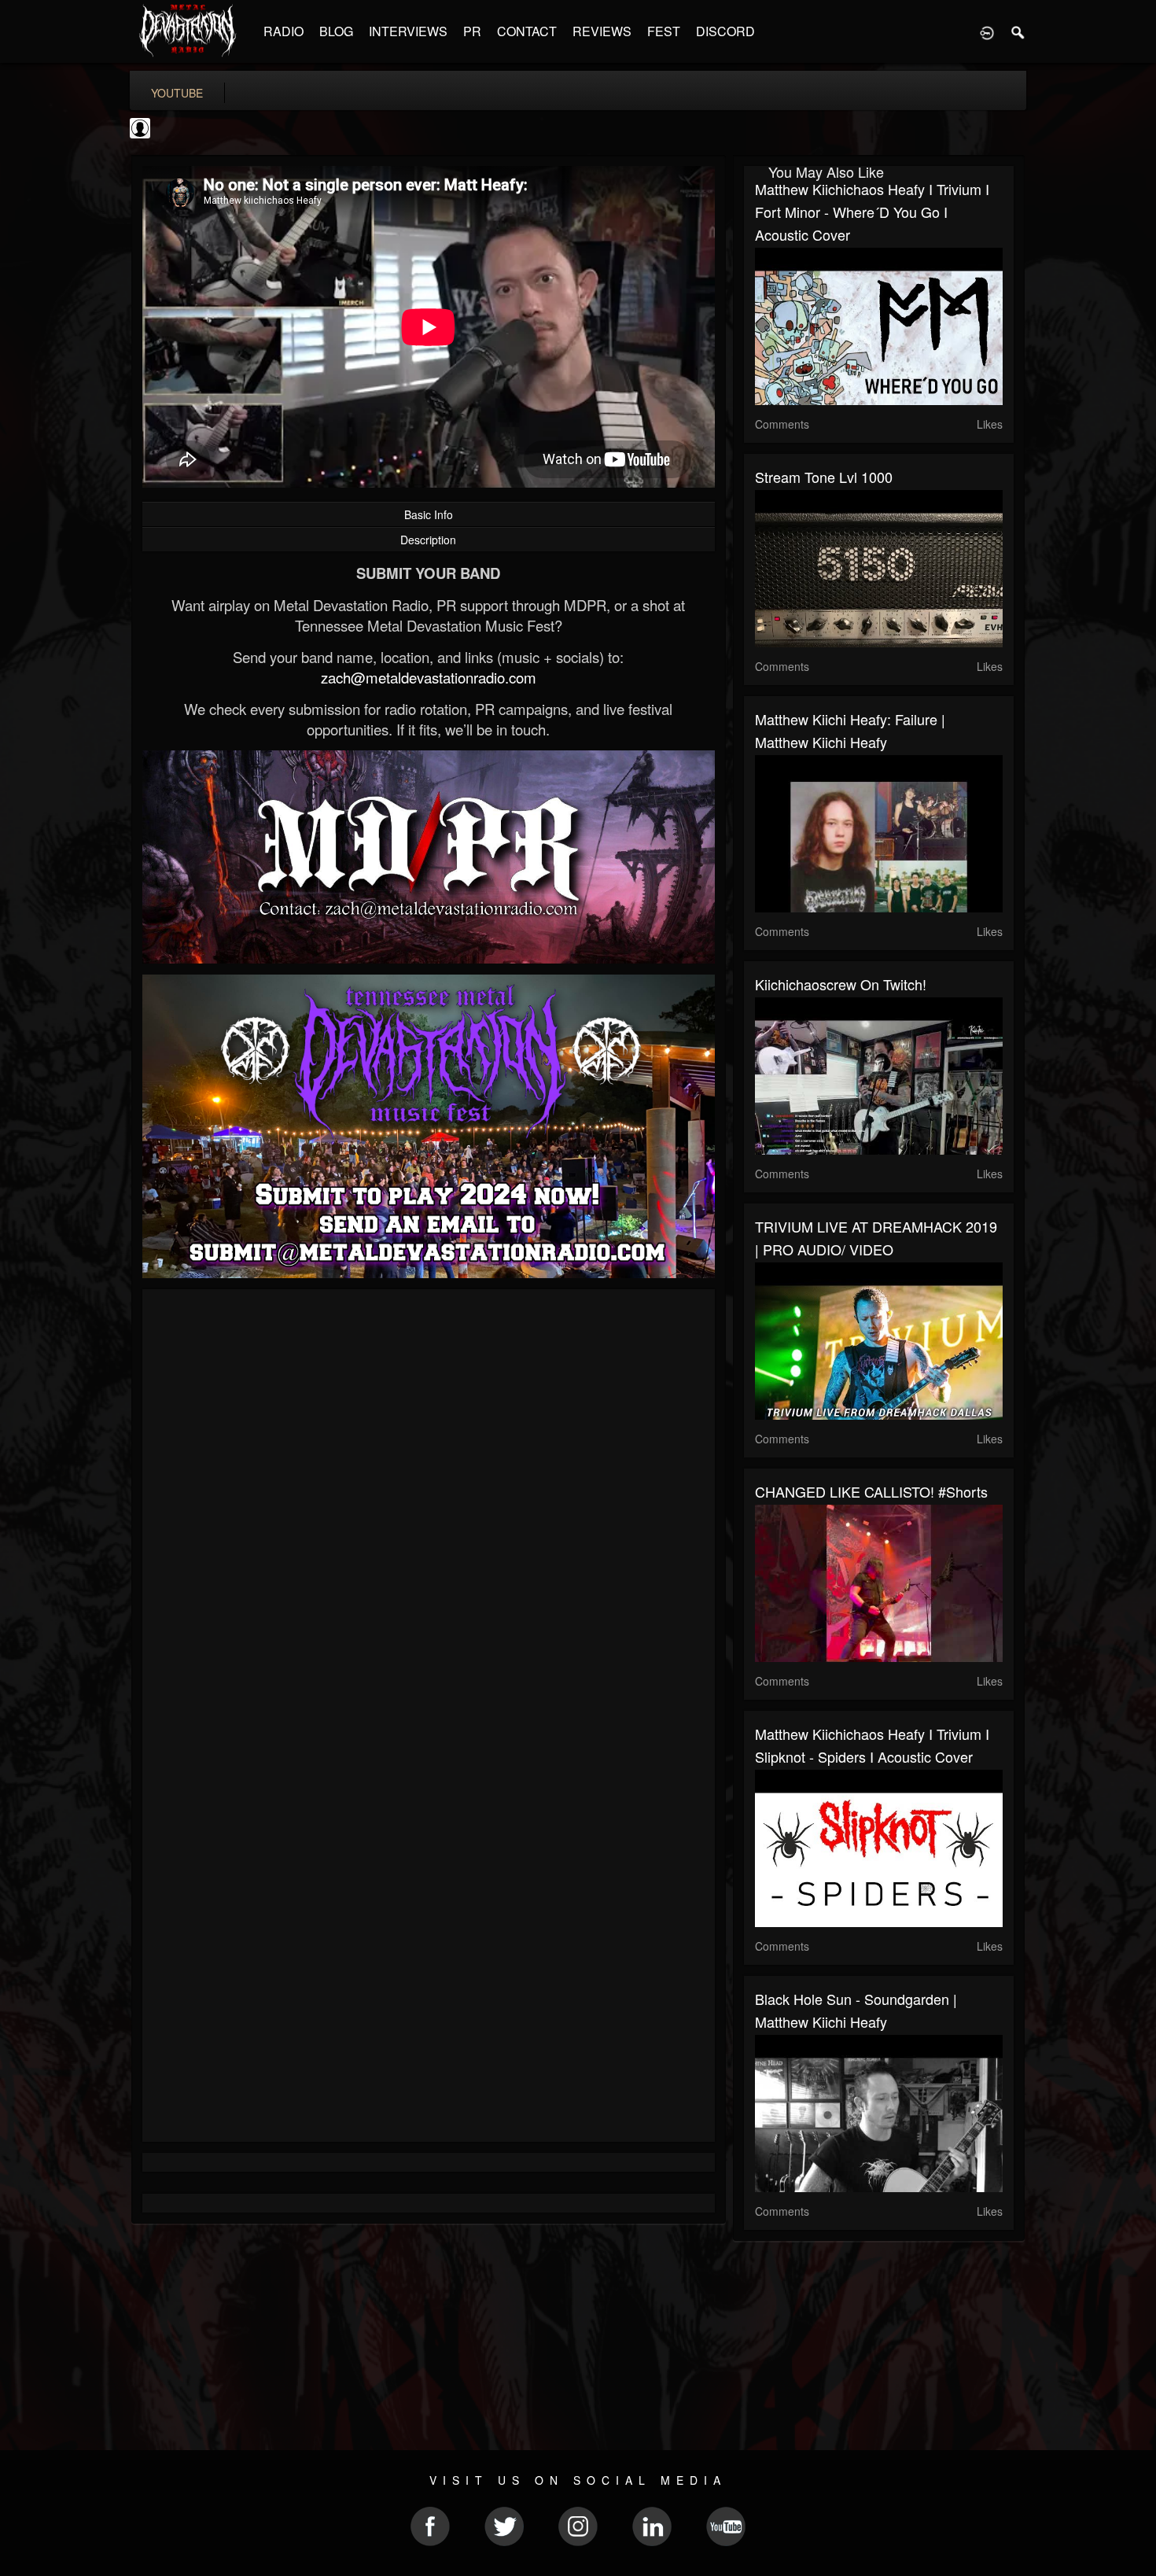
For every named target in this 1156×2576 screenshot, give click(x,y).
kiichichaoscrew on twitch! (841, 984)
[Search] (1018, 31)
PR (472, 31)
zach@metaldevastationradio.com (429, 677)
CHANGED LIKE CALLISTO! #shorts (871, 1491)
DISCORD (725, 31)
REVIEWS (602, 31)
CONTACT (527, 31)
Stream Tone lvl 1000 (824, 477)
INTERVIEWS (408, 31)
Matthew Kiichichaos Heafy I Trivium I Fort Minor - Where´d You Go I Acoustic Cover (872, 212)
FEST (664, 31)
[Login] (987, 31)
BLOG (336, 31)
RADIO (283, 31)
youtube (177, 93)
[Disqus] (429, 1511)
